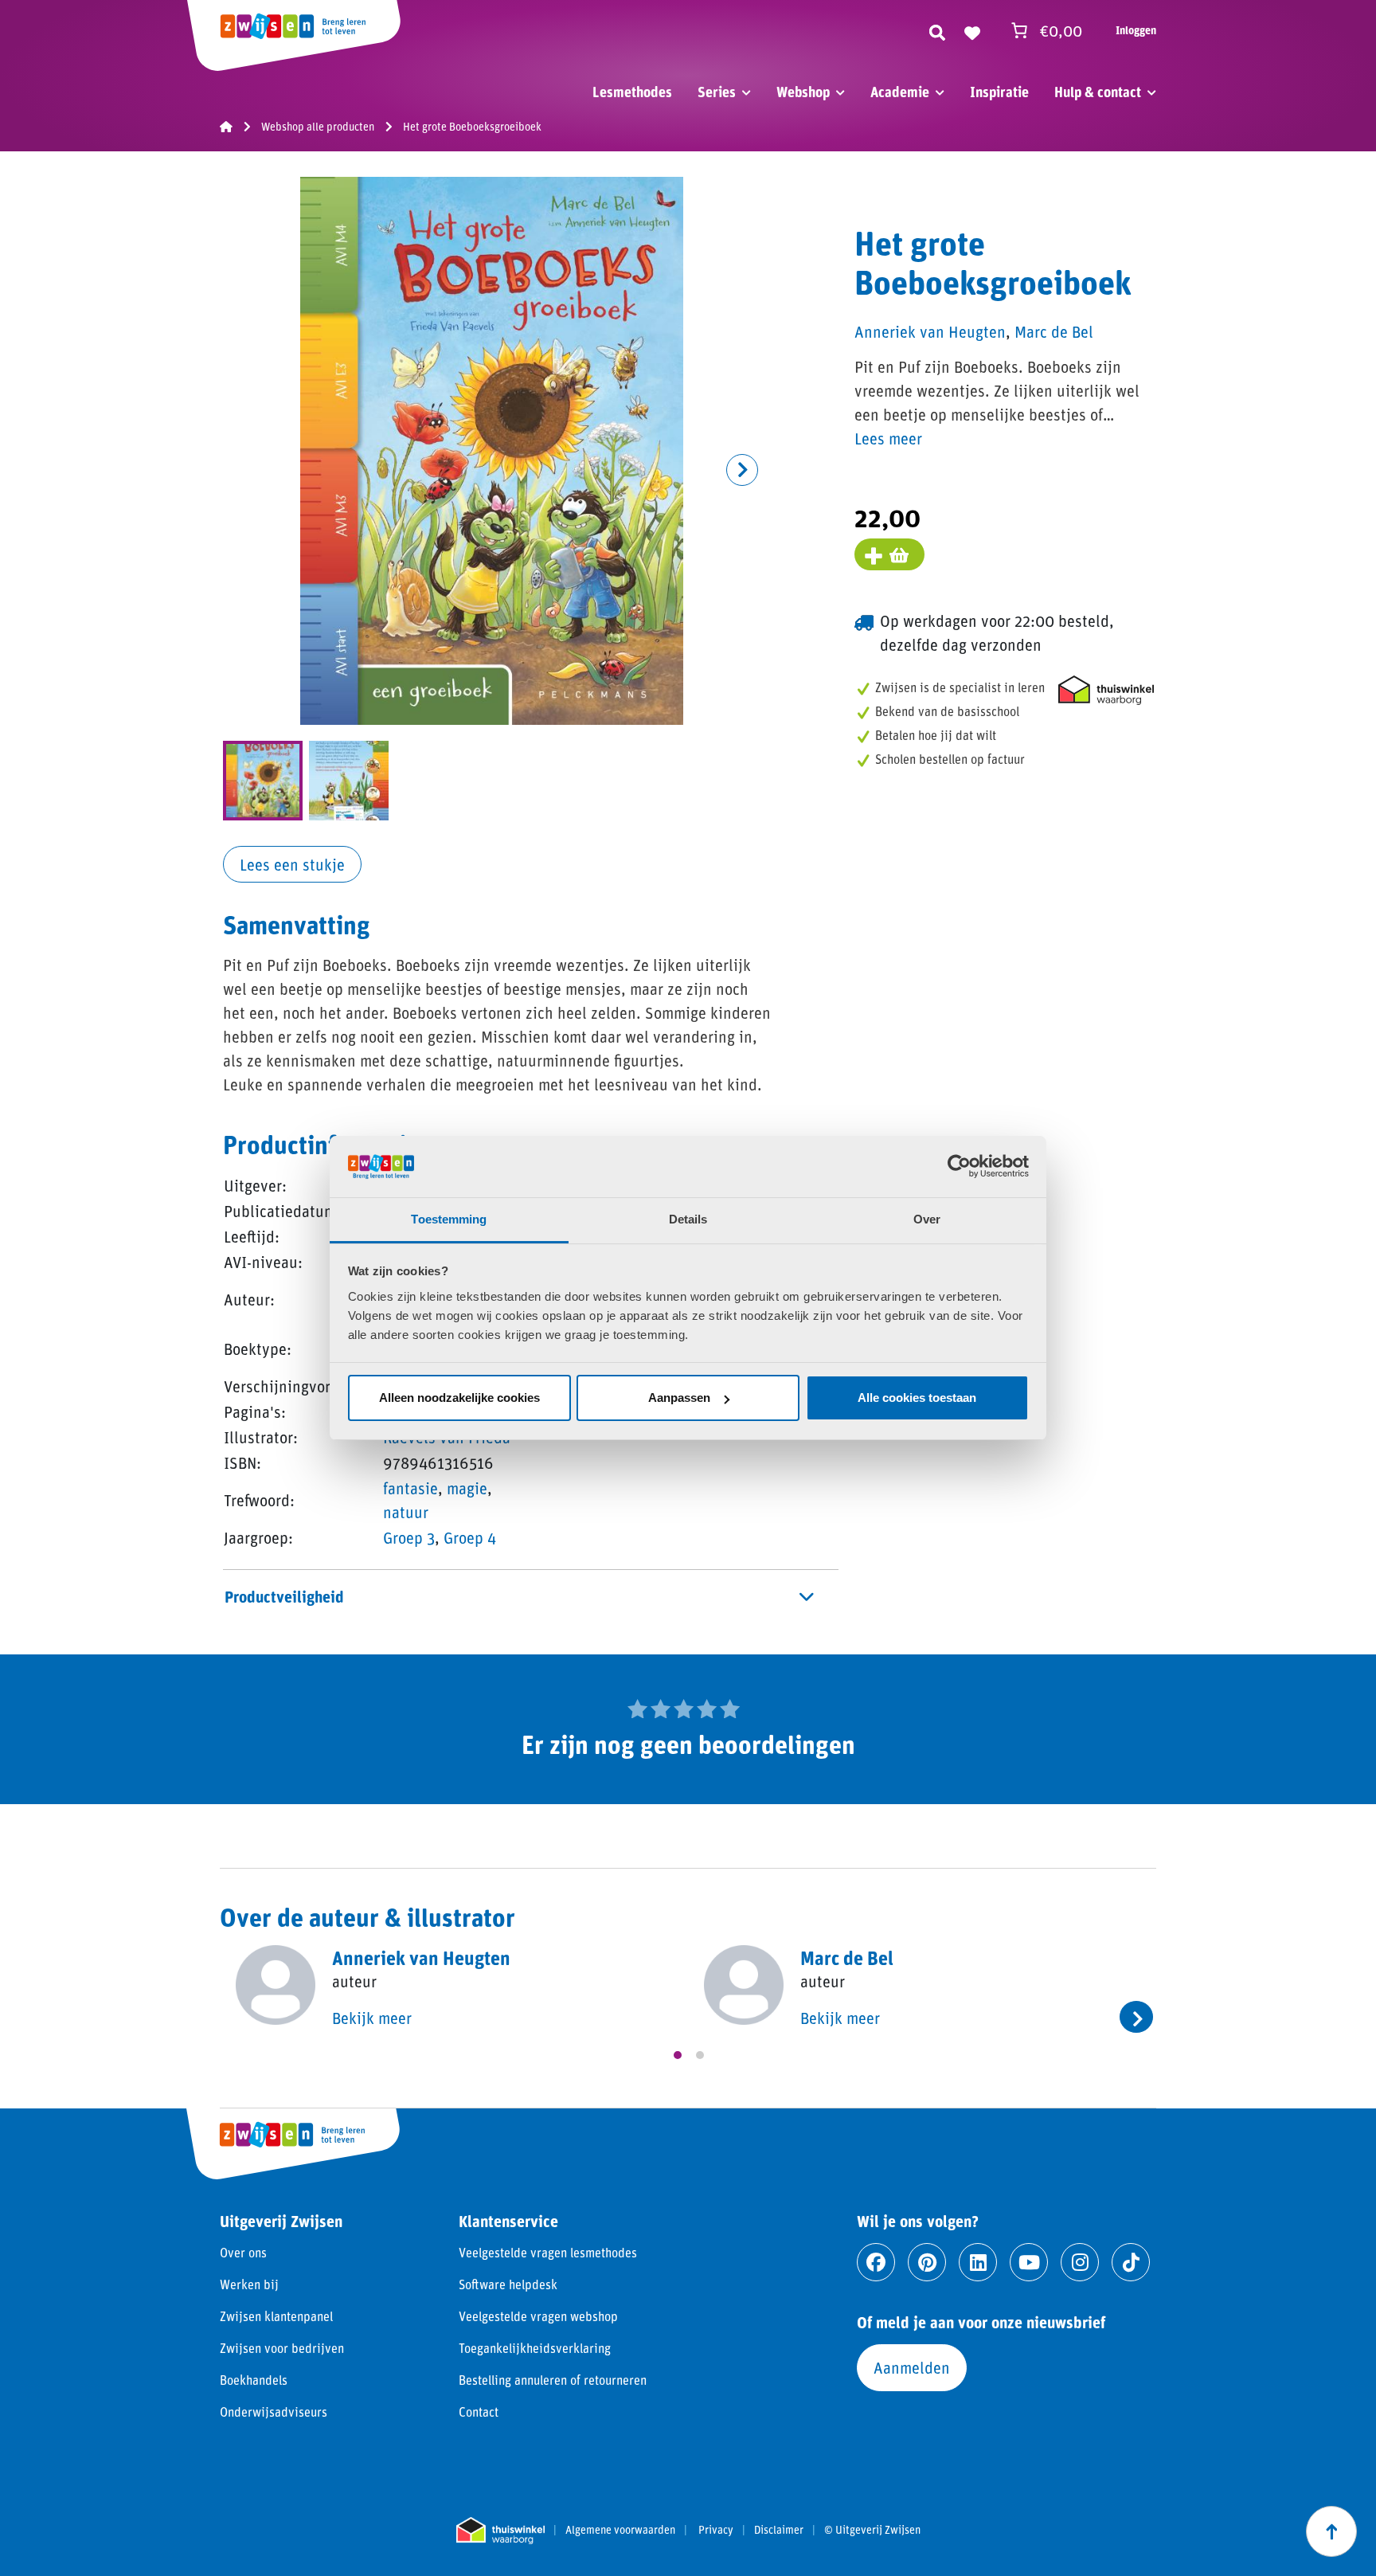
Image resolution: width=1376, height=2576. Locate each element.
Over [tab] (927, 1219)
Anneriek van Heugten (930, 331)
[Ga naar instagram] (1080, 2262)
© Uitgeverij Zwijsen (872, 2530)
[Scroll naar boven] (1331, 2531)
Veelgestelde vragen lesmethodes (548, 2252)
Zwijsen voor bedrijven (282, 2348)
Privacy (716, 2530)
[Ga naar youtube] (1029, 2262)
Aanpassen (679, 1398)
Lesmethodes (632, 92)
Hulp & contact (1098, 92)
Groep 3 (409, 1537)
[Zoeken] (937, 30)
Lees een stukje (292, 864)
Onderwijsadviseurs (274, 2412)
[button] (742, 470)
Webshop (803, 92)
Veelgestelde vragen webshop (538, 2316)
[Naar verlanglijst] (972, 30)
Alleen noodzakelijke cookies (459, 1398)
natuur (406, 1512)
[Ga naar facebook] (876, 2262)
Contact (479, 2412)
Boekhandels (254, 2380)
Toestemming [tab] (449, 1219)
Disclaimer (779, 2530)
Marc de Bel (1054, 331)
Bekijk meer (372, 2018)
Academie (900, 92)
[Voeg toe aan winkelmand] (889, 554)
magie (467, 1488)
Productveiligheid (284, 1596)
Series (717, 92)
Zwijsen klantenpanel (276, 2316)
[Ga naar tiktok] (1131, 2262)
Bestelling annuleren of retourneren (553, 2380)
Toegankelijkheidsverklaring (535, 2348)
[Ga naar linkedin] (978, 2262)
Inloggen (1136, 30)
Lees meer (888, 438)
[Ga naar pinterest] (927, 2262)
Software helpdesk (508, 2284)
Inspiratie (999, 92)
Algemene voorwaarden (620, 2530)
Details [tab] (688, 1219)
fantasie (410, 1488)
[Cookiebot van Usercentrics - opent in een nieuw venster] (959, 1166)
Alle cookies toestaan (917, 1398)
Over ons (243, 2252)
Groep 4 (470, 1537)
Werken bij (249, 2284)
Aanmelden (912, 2367)
